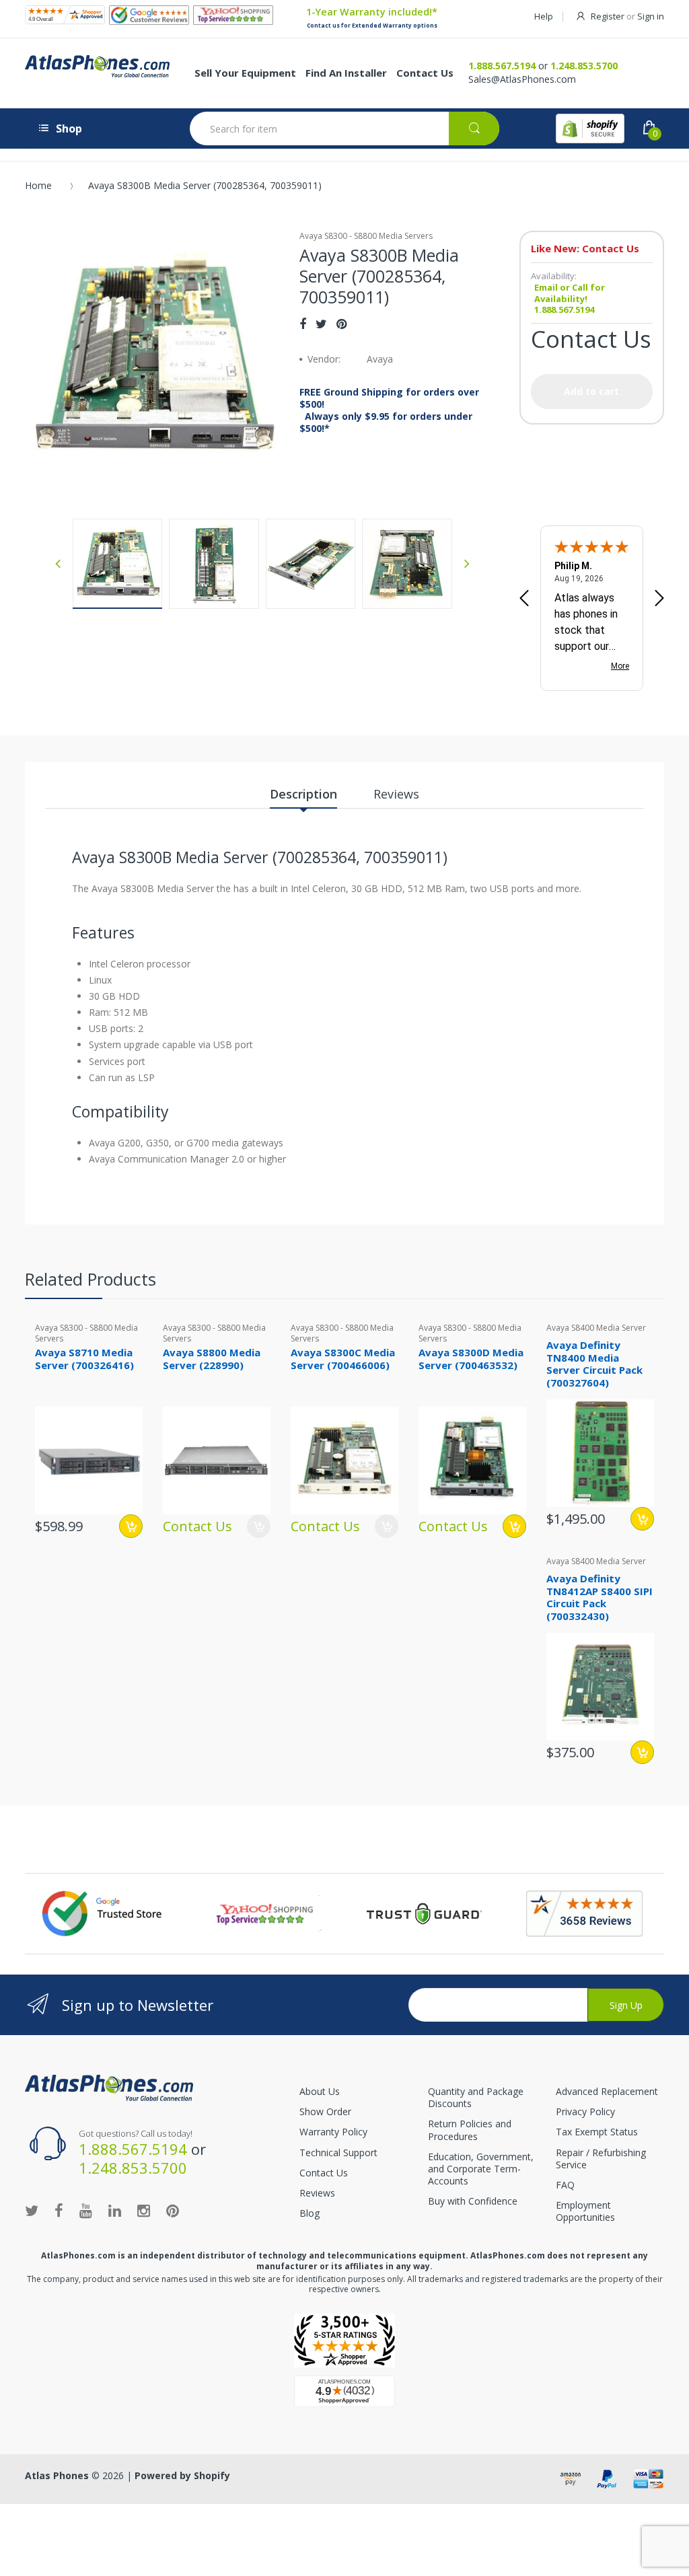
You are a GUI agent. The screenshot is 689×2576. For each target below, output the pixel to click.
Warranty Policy (333, 2132)
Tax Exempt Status (597, 2132)
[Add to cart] (131, 1526)
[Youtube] (86, 2210)
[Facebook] (303, 324)
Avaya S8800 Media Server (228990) (212, 1359)
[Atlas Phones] (109, 2087)
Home (38, 185)
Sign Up (626, 2005)
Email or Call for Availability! (570, 293)
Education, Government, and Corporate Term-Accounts (481, 2169)
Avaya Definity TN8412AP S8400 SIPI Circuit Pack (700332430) (600, 1597)
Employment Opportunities (585, 2211)
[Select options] (514, 1526)
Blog (310, 2213)
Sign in (651, 16)
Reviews (317, 2193)
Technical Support (338, 2152)
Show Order (325, 2111)
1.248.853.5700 (584, 66)
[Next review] (659, 599)
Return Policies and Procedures (470, 2130)
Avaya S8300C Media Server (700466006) (343, 1359)
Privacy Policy (585, 2111)
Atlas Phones (57, 2475)
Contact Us (324, 2173)
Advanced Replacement (607, 2091)
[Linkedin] (115, 2210)
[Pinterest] (341, 324)
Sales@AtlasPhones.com (522, 79)
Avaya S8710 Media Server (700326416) (84, 1359)
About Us (320, 2091)
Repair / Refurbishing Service (601, 2159)
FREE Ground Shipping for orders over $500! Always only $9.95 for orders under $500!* (389, 411)
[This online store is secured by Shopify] (590, 128)
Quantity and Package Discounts (476, 2097)
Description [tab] (303, 794)
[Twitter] (321, 324)
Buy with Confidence (473, 2201)
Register (608, 16)
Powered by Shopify (182, 2475)
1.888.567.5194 (502, 66)
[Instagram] (144, 2210)
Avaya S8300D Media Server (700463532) (471, 1359)
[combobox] (344, 128)
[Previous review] (524, 599)
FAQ (565, 2185)
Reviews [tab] (396, 794)
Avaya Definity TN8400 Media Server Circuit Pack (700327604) (594, 1364)
